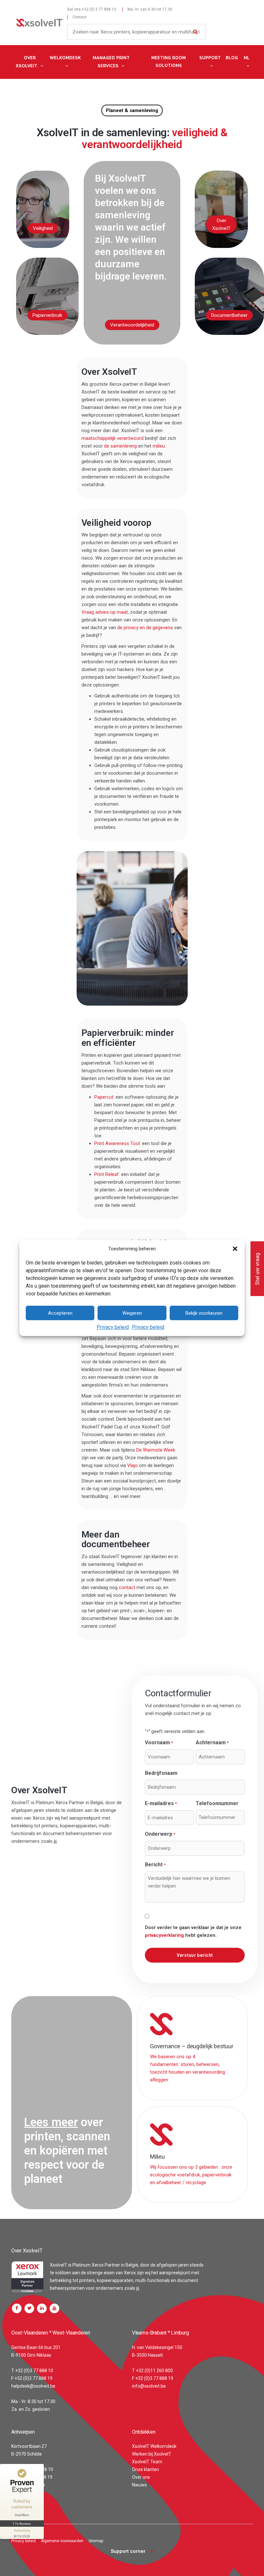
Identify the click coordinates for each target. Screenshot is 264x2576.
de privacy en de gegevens (145, 628)
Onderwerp (160, 1834)
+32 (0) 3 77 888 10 (99, 9)
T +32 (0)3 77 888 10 (32, 2371)
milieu (159, 446)
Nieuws (139, 2485)
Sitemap (96, 2541)
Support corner (128, 2551)
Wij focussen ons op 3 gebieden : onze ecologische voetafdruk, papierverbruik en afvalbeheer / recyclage (191, 2175)
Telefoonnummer (217, 1803)
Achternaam (212, 1743)
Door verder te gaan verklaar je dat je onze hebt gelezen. (193, 1931)
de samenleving (120, 446)
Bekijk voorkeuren (204, 1313)
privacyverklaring (164, 1935)
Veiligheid (43, 228)
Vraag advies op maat (105, 612)
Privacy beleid (113, 1327)
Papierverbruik (47, 315)
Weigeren (132, 1313)
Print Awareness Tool (117, 1143)
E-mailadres (161, 1803)
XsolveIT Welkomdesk (154, 2446)
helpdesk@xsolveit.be (33, 2386)
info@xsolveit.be (149, 2386)
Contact (80, 17)
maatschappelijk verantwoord (113, 438)
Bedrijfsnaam (161, 1773)
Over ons (141, 2477)
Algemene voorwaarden (62, 2541)
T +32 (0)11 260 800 (152, 2371)
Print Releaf (107, 1174)
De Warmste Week (156, 1450)
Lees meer (51, 2122)
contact (126, 1587)
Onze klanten (146, 2469)
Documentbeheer (229, 315)
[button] (235, 1249)
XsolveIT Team (147, 2462)
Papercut (104, 1097)
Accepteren (60, 1313)
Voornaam (159, 1743)
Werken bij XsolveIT (152, 2454)
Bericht (155, 1865)
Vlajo (132, 1465)
